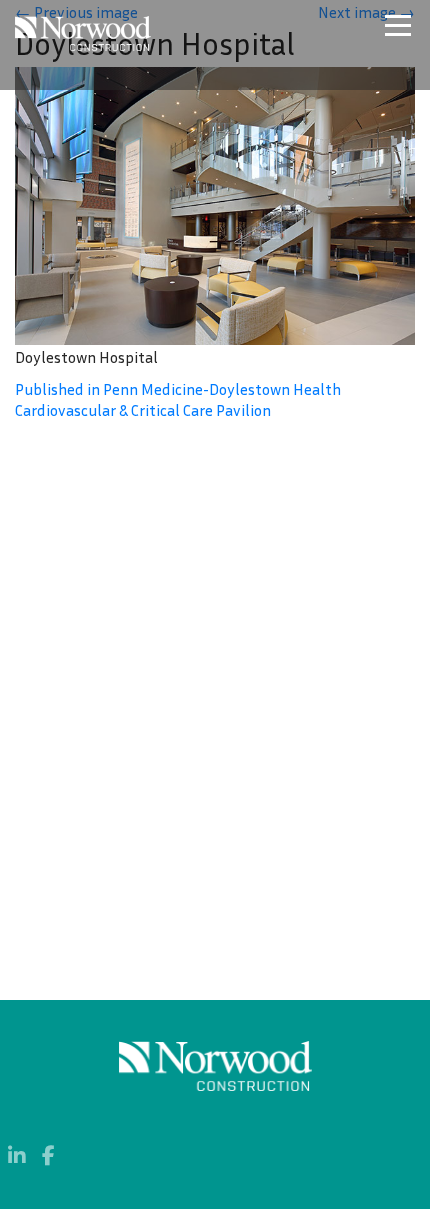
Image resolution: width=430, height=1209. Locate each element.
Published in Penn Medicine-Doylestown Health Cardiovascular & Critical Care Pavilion (178, 400)
